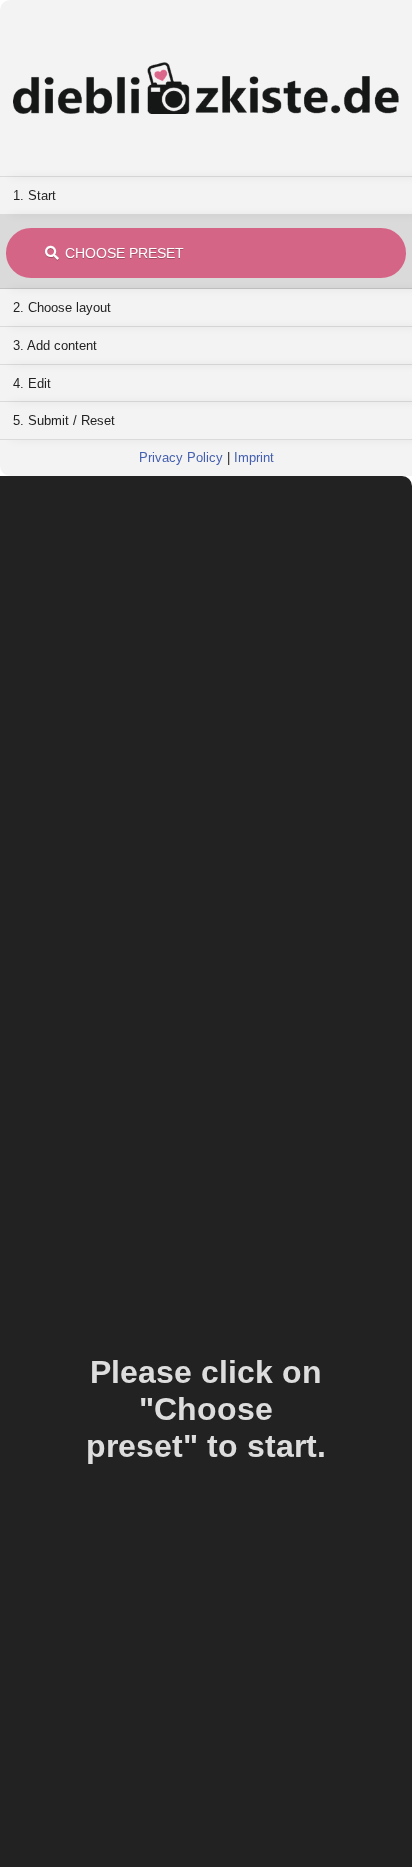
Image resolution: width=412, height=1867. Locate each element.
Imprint (254, 457)
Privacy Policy (181, 457)
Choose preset (124, 253)
